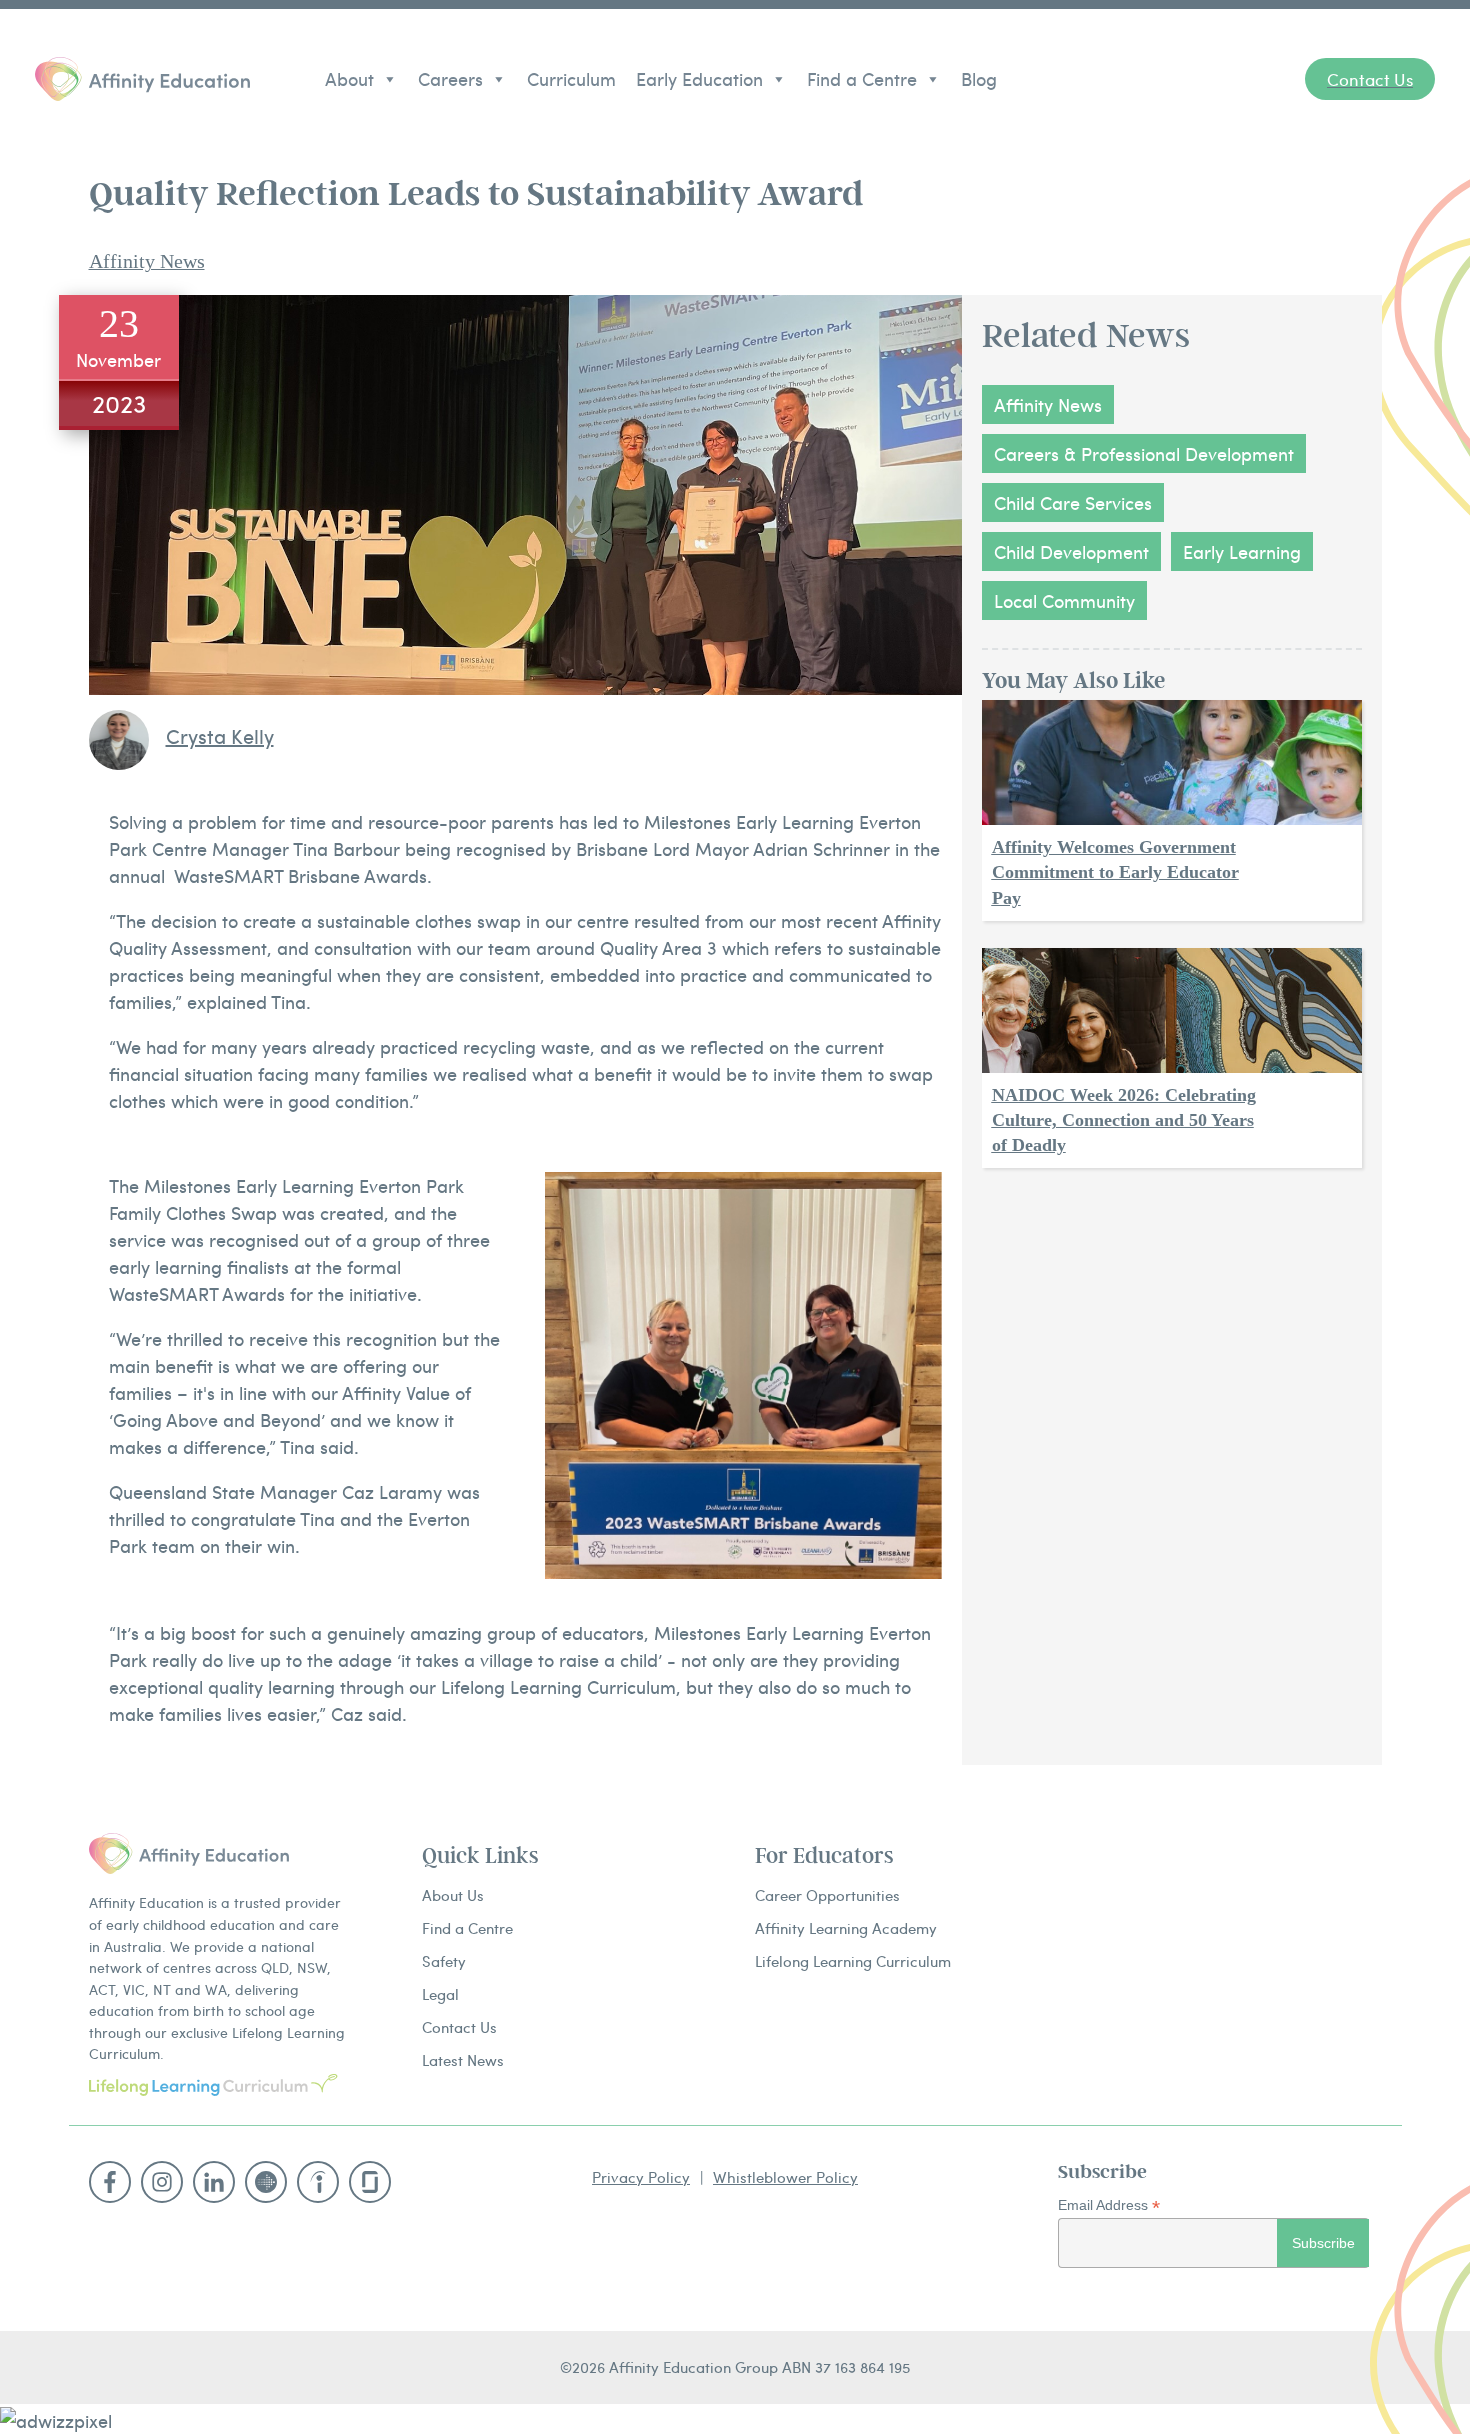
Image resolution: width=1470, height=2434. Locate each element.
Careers (450, 78)
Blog (979, 78)
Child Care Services (1073, 502)
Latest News (463, 2059)
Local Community (1064, 600)
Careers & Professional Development (1144, 453)
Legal (440, 1993)
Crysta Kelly (220, 735)
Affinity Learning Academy (846, 1927)
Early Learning (1242, 551)
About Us (453, 1894)
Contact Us (459, 2026)
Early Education (699, 78)
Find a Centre (862, 78)
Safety (444, 1960)
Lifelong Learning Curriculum (853, 1960)
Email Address (1109, 2205)
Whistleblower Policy (785, 2176)
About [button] (349, 78)
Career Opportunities (827, 1894)
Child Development (1071, 551)
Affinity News (147, 261)
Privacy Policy (641, 2176)
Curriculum (571, 78)
